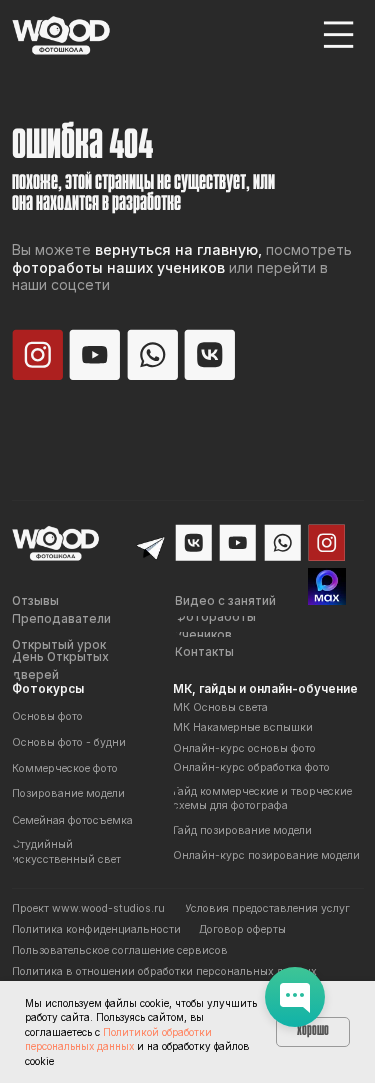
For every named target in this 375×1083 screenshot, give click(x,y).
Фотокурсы (48, 689)
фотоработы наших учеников (118, 267)
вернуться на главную (176, 249)
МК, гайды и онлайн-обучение (265, 689)
